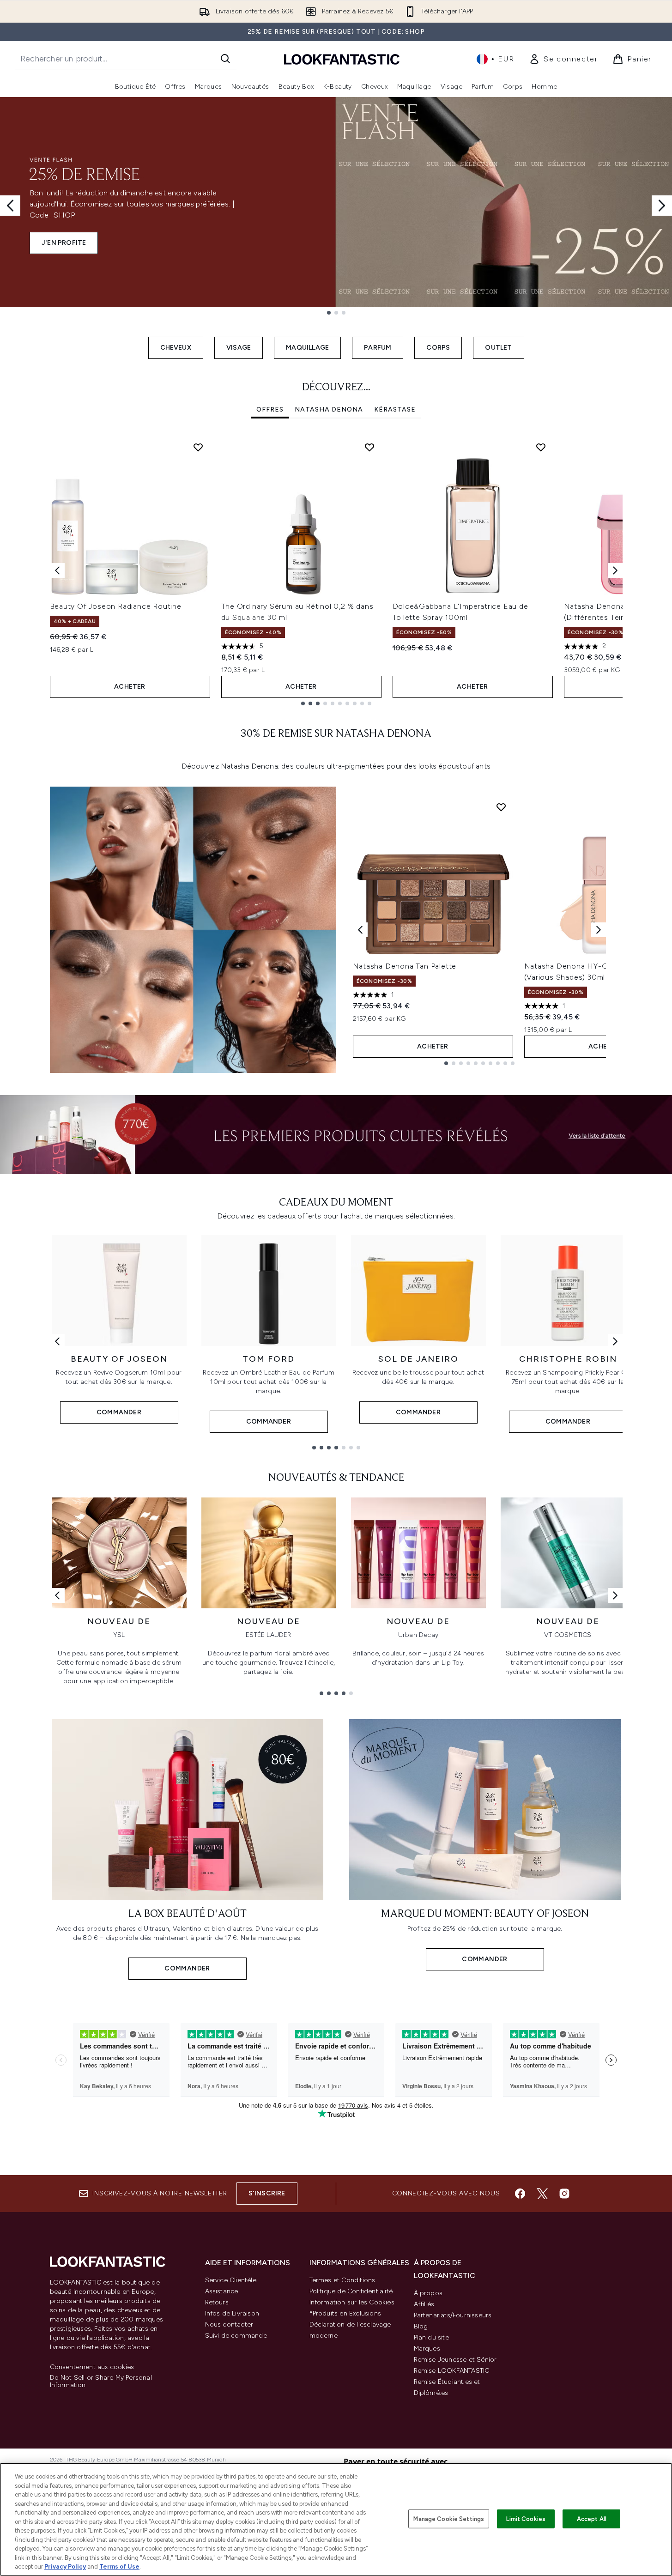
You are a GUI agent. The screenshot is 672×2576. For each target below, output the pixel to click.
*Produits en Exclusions (345, 2313)
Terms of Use (119, 2567)
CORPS (438, 348)
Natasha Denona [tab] (329, 409)
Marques (427, 2349)
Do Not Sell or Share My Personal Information (101, 2382)
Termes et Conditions (342, 2280)
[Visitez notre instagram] (564, 2194)
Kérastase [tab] (395, 409)
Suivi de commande (236, 2336)
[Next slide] (662, 206)
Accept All (592, 2518)
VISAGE (239, 348)
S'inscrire (267, 2193)
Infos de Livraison (232, 2313)
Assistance (222, 2291)
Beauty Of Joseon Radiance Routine (116, 606)
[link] (563, 59)
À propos (428, 2293)
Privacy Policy (65, 2567)
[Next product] (599, 930)
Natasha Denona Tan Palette (405, 966)
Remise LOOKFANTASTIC (452, 2371)
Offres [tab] (270, 409)
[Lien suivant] (615, 1341)
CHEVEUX (176, 348)
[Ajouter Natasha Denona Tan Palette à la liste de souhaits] (501, 807)
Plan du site (431, 2337)
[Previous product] (360, 930)
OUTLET (498, 348)
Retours (217, 2302)
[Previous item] (57, 570)
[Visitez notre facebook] (520, 2194)
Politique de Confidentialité (351, 2291)
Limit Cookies (526, 2518)
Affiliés (424, 2304)
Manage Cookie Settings (449, 2518)
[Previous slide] (10, 206)
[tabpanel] (336, 570)
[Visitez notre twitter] (542, 2194)
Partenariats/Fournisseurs (453, 2315)
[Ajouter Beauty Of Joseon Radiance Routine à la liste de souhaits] (198, 447)
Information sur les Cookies (352, 2302)
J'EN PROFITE (64, 243)
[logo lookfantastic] (342, 59)
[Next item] (615, 570)
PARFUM (378, 348)
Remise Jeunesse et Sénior (455, 2360)
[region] (336, 2519)
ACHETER (130, 687)
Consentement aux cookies (92, 2367)
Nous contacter (229, 2324)
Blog (421, 2326)
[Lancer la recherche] (225, 59)
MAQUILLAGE (307, 348)
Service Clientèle (231, 2280)
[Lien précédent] (57, 1341)
